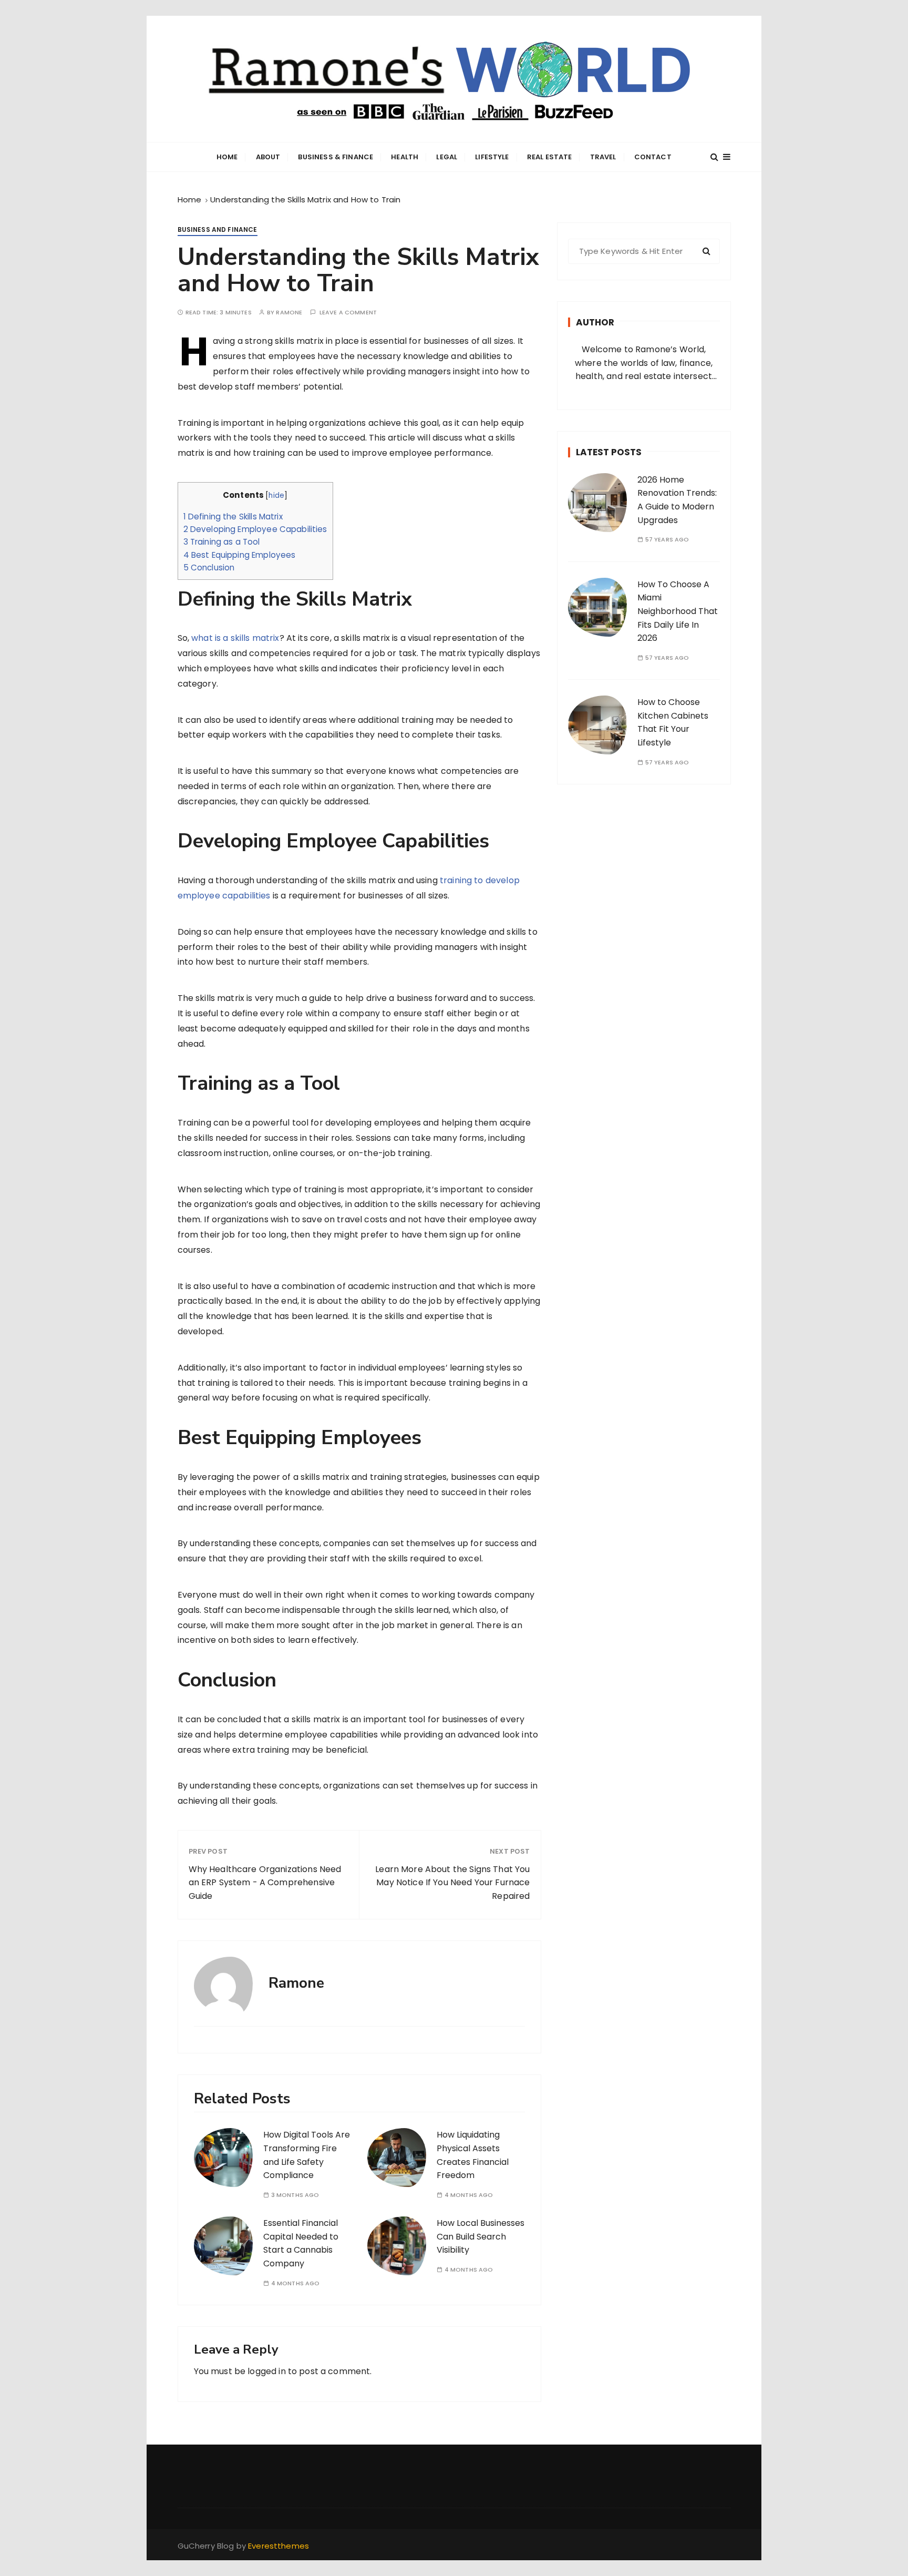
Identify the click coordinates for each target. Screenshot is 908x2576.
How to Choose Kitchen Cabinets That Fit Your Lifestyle (673, 722)
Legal (447, 157)
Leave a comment (348, 313)
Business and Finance (218, 229)
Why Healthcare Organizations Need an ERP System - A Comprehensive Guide (265, 1883)
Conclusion (209, 568)
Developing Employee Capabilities (255, 529)
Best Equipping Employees (240, 555)
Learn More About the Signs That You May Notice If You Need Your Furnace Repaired (452, 1883)
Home (227, 157)
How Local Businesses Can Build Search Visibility (481, 2236)
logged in (266, 2371)
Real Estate (550, 157)
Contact (653, 157)
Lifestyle (492, 157)
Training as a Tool (222, 542)
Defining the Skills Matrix (233, 517)
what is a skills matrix (235, 638)
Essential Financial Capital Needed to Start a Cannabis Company (301, 2243)
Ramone (289, 313)
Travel (603, 157)
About (268, 157)
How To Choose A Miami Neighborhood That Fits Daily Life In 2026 (678, 611)
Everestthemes (278, 2546)
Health (405, 157)
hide (276, 495)
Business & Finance (336, 157)
